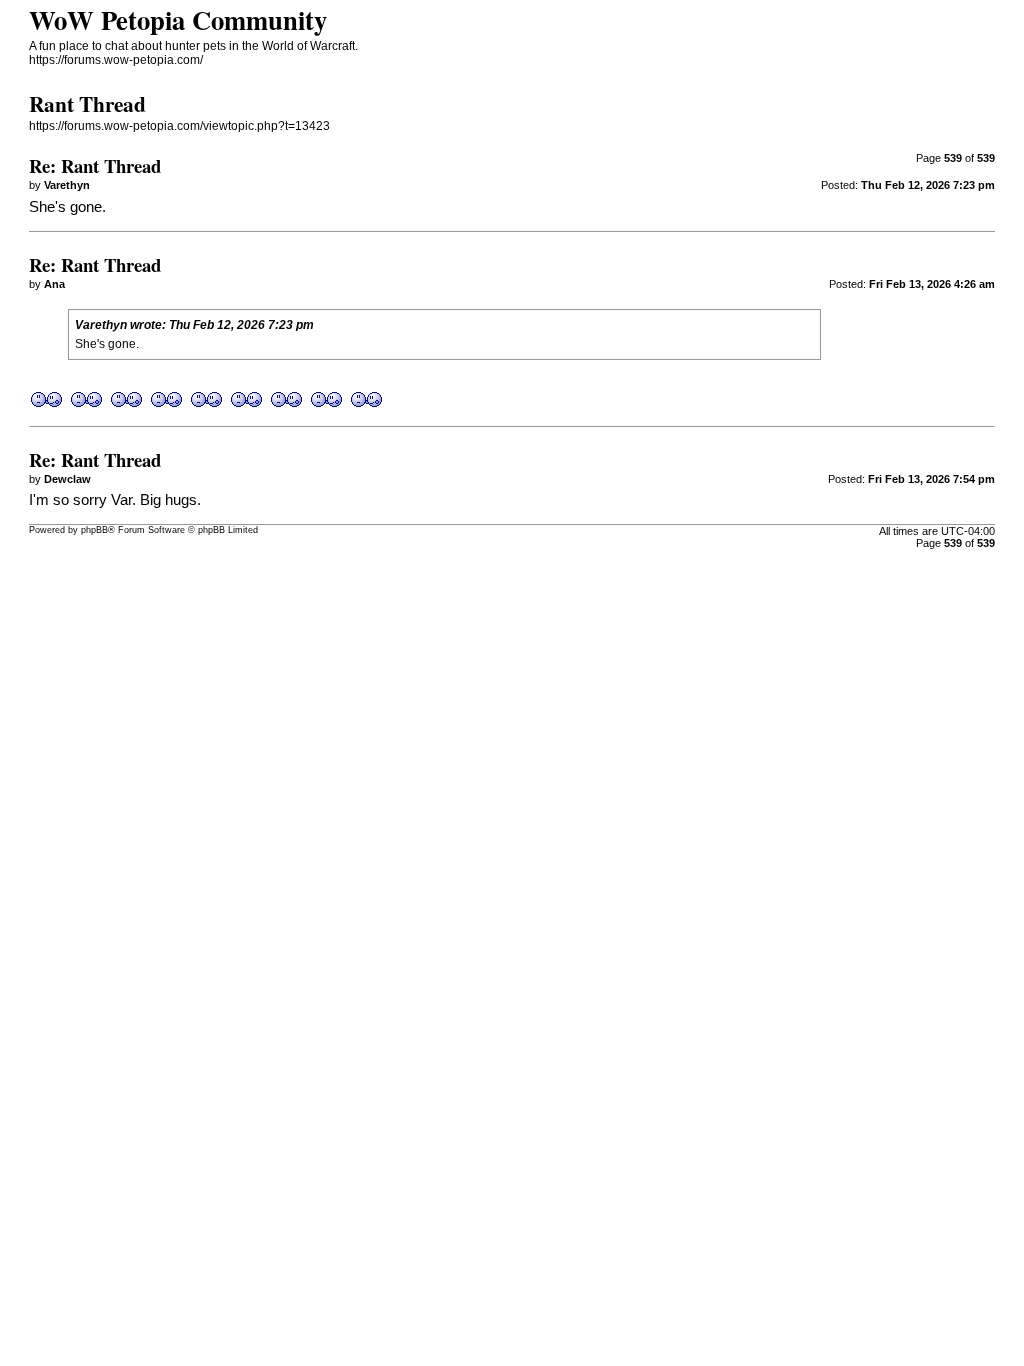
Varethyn (101, 325)
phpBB (94, 530)
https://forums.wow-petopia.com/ (116, 60)
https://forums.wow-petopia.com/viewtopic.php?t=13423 (179, 126)
